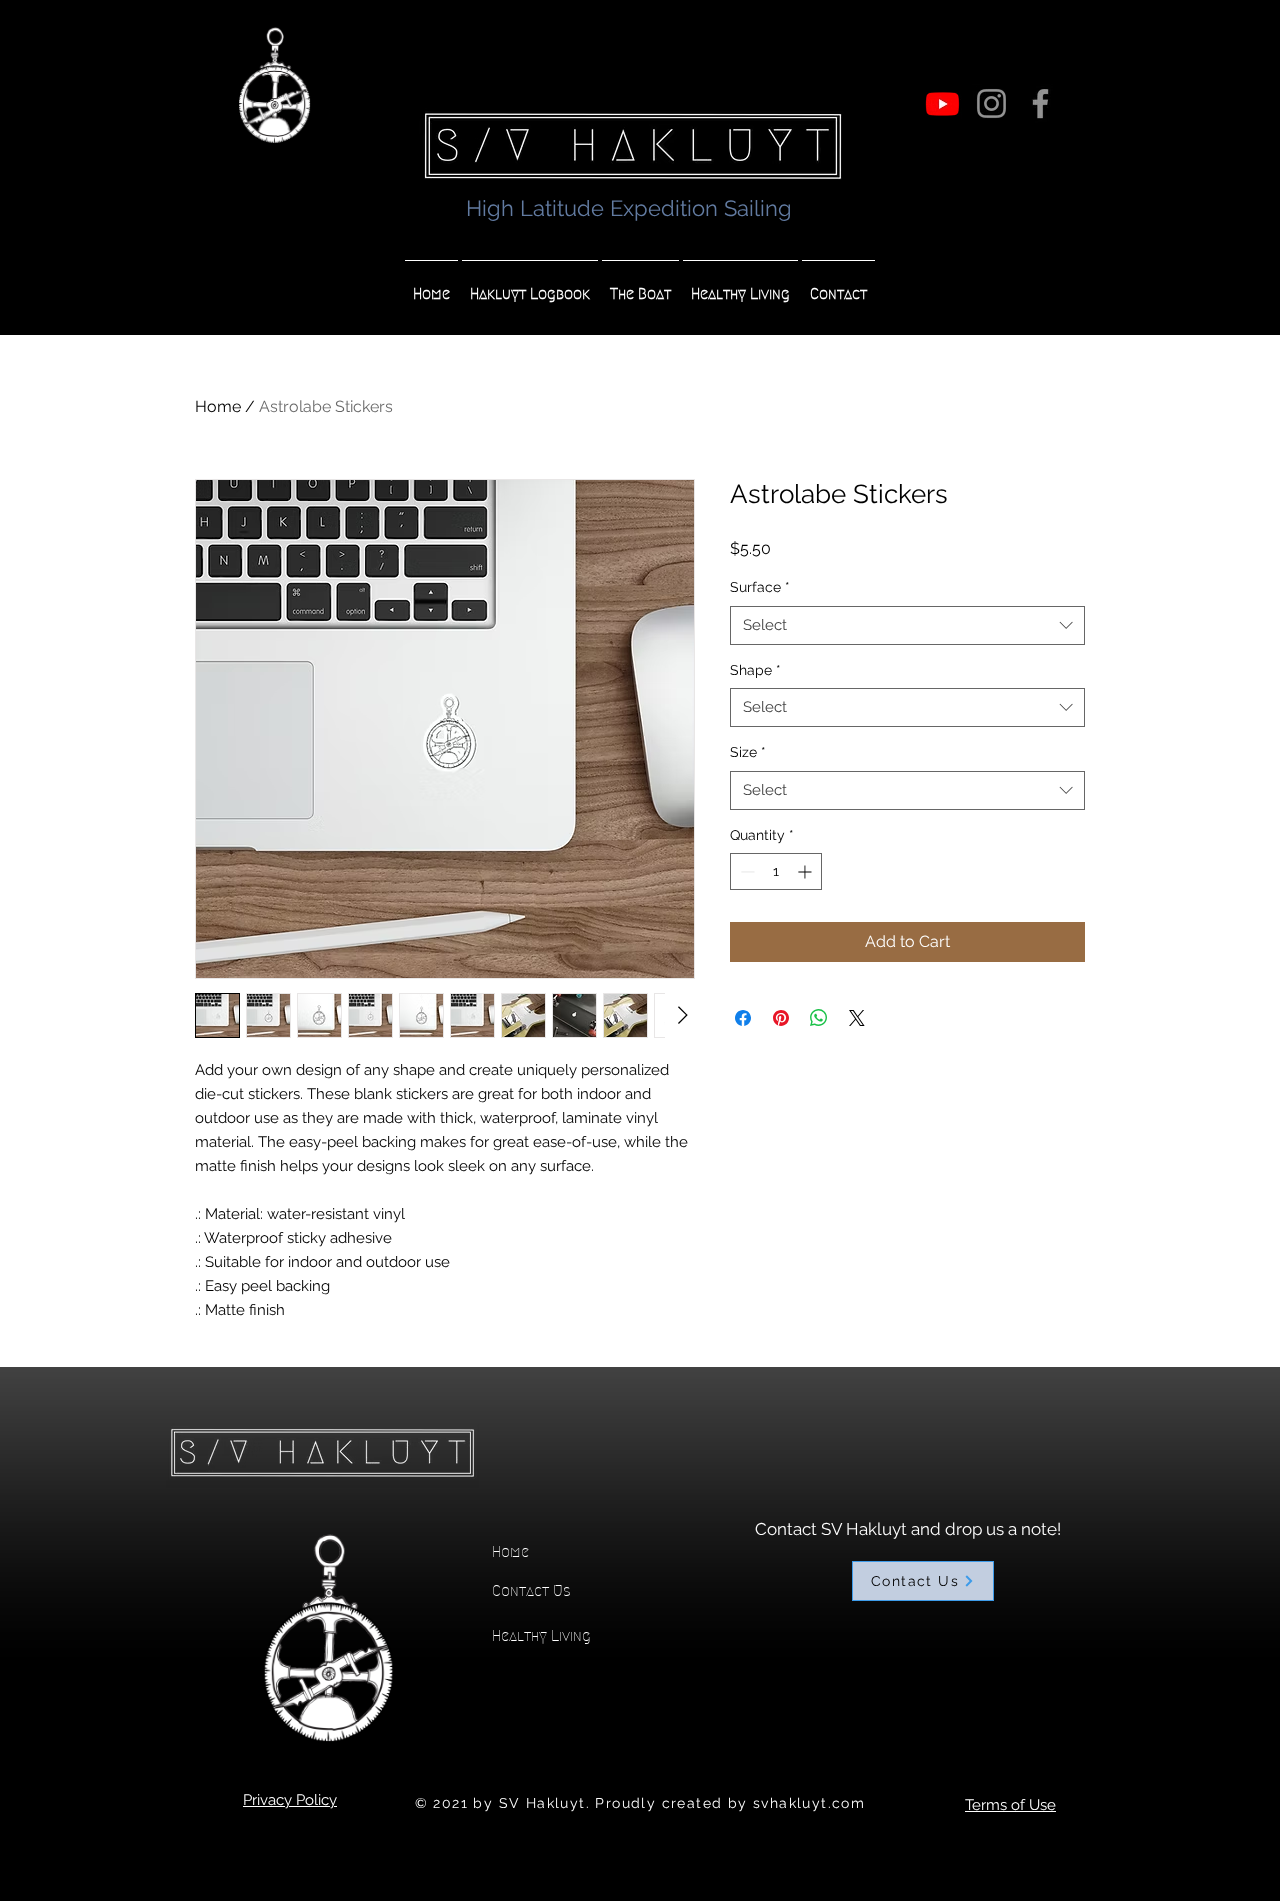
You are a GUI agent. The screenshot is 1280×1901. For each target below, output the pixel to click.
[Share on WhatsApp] (819, 1018)
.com (847, 1803)
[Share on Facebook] (743, 1018)
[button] (530, 285)
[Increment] (806, 871)
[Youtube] (942, 103)
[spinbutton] (776, 871)
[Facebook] (1040, 103)
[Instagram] (991, 103)
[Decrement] (745, 871)
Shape (755, 670)
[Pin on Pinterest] (781, 1018)
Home (218, 406)
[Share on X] (857, 1018)
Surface (760, 587)
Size (748, 752)
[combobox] (907, 625)
